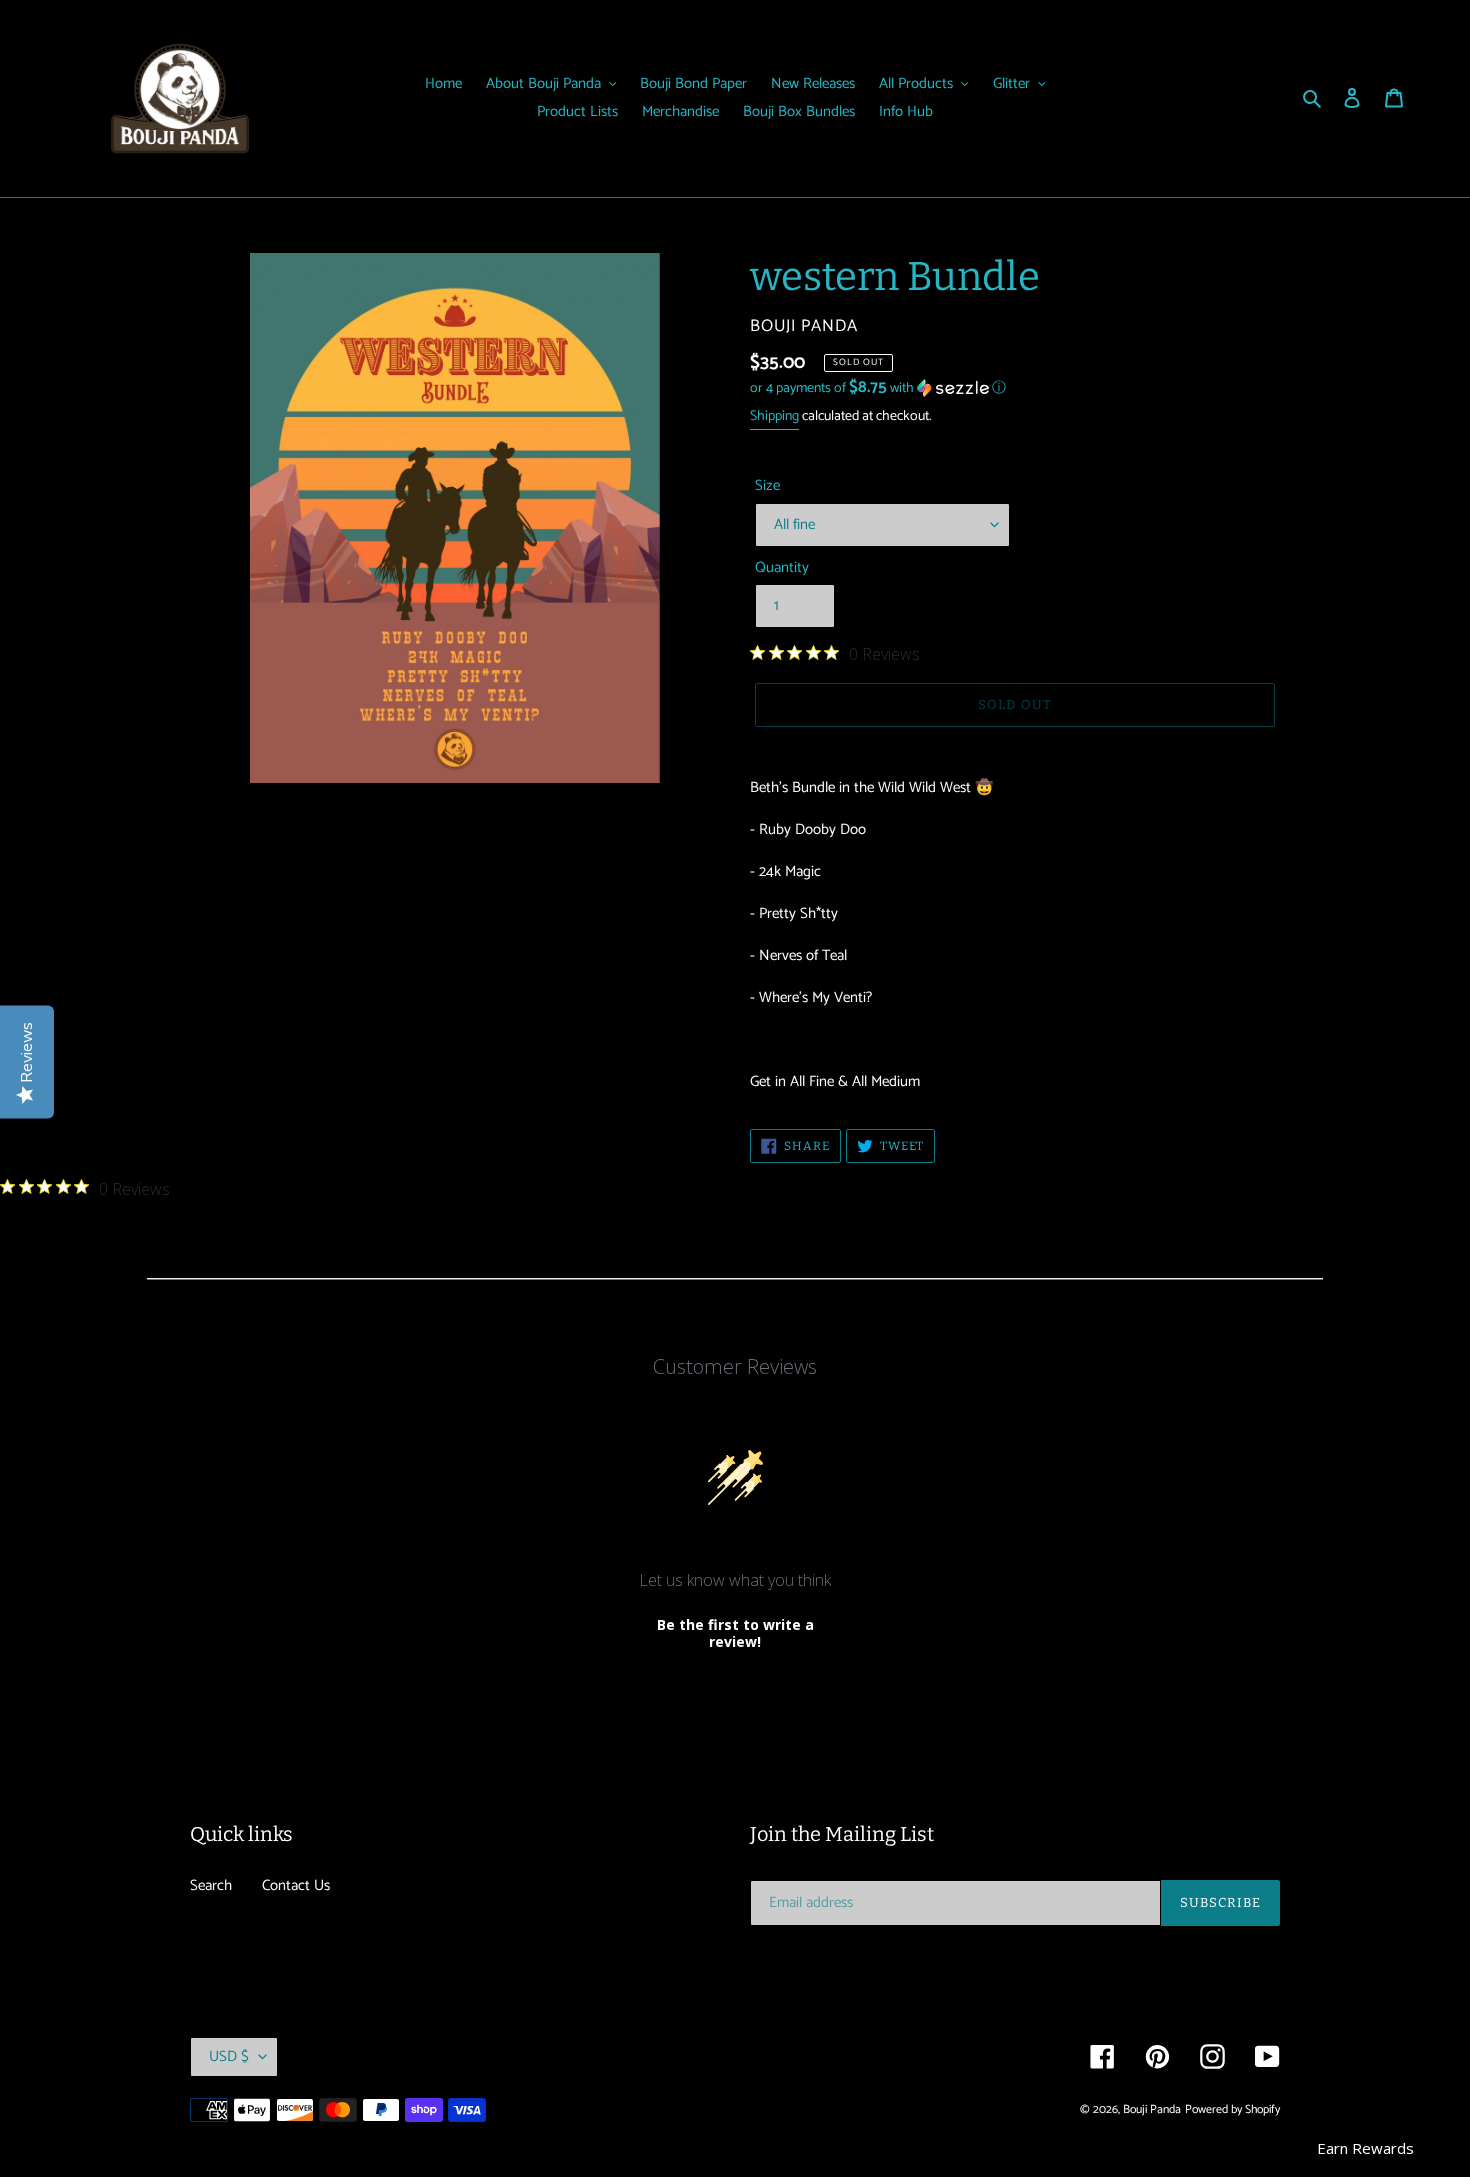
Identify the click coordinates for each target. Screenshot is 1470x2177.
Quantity (782, 568)
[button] (878, 388)
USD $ (229, 2056)
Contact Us (296, 1885)
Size (767, 486)
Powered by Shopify (1232, 2109)
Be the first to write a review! (735, 1633)
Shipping (774, 416)
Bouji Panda (1152, 2109)
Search (211, 1885)
